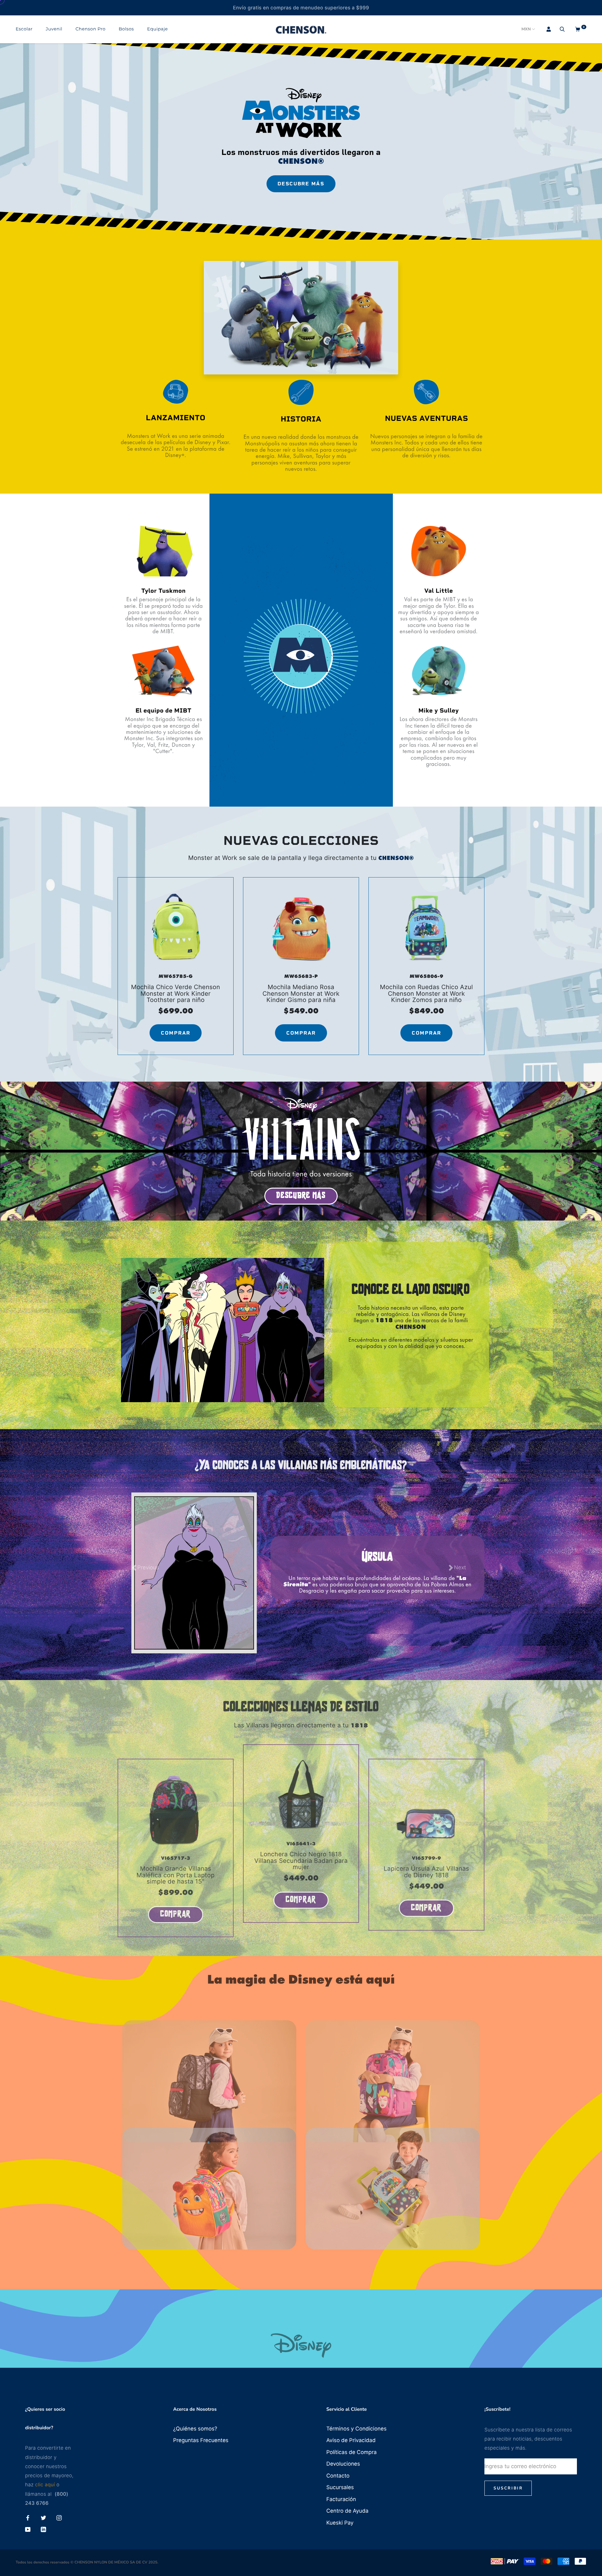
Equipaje (157, 29)
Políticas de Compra (352, 2452)
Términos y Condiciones (356, 2429)
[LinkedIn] (43, 2530)
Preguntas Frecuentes (201, 2441)
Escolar (24, 29)
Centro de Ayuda (347, 2511)
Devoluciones (343, 2464)
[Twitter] (43, 2518)
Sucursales (340, 2488)
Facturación (341, 2499)
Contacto (338, 2476)
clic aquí (45, 2485)
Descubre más (301, 184)
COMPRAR (176, 1033)
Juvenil (54, 29)
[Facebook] (28, 2518)
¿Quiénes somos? (195, 2429)
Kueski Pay (340, 2523)
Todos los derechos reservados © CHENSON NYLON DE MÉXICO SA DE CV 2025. (87, 2563)
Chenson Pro (91, 29)
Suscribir (508, 2488)
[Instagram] (59, 2518)
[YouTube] (28, 2530)
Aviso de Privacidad (351, 2441)
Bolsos (127, 29)
